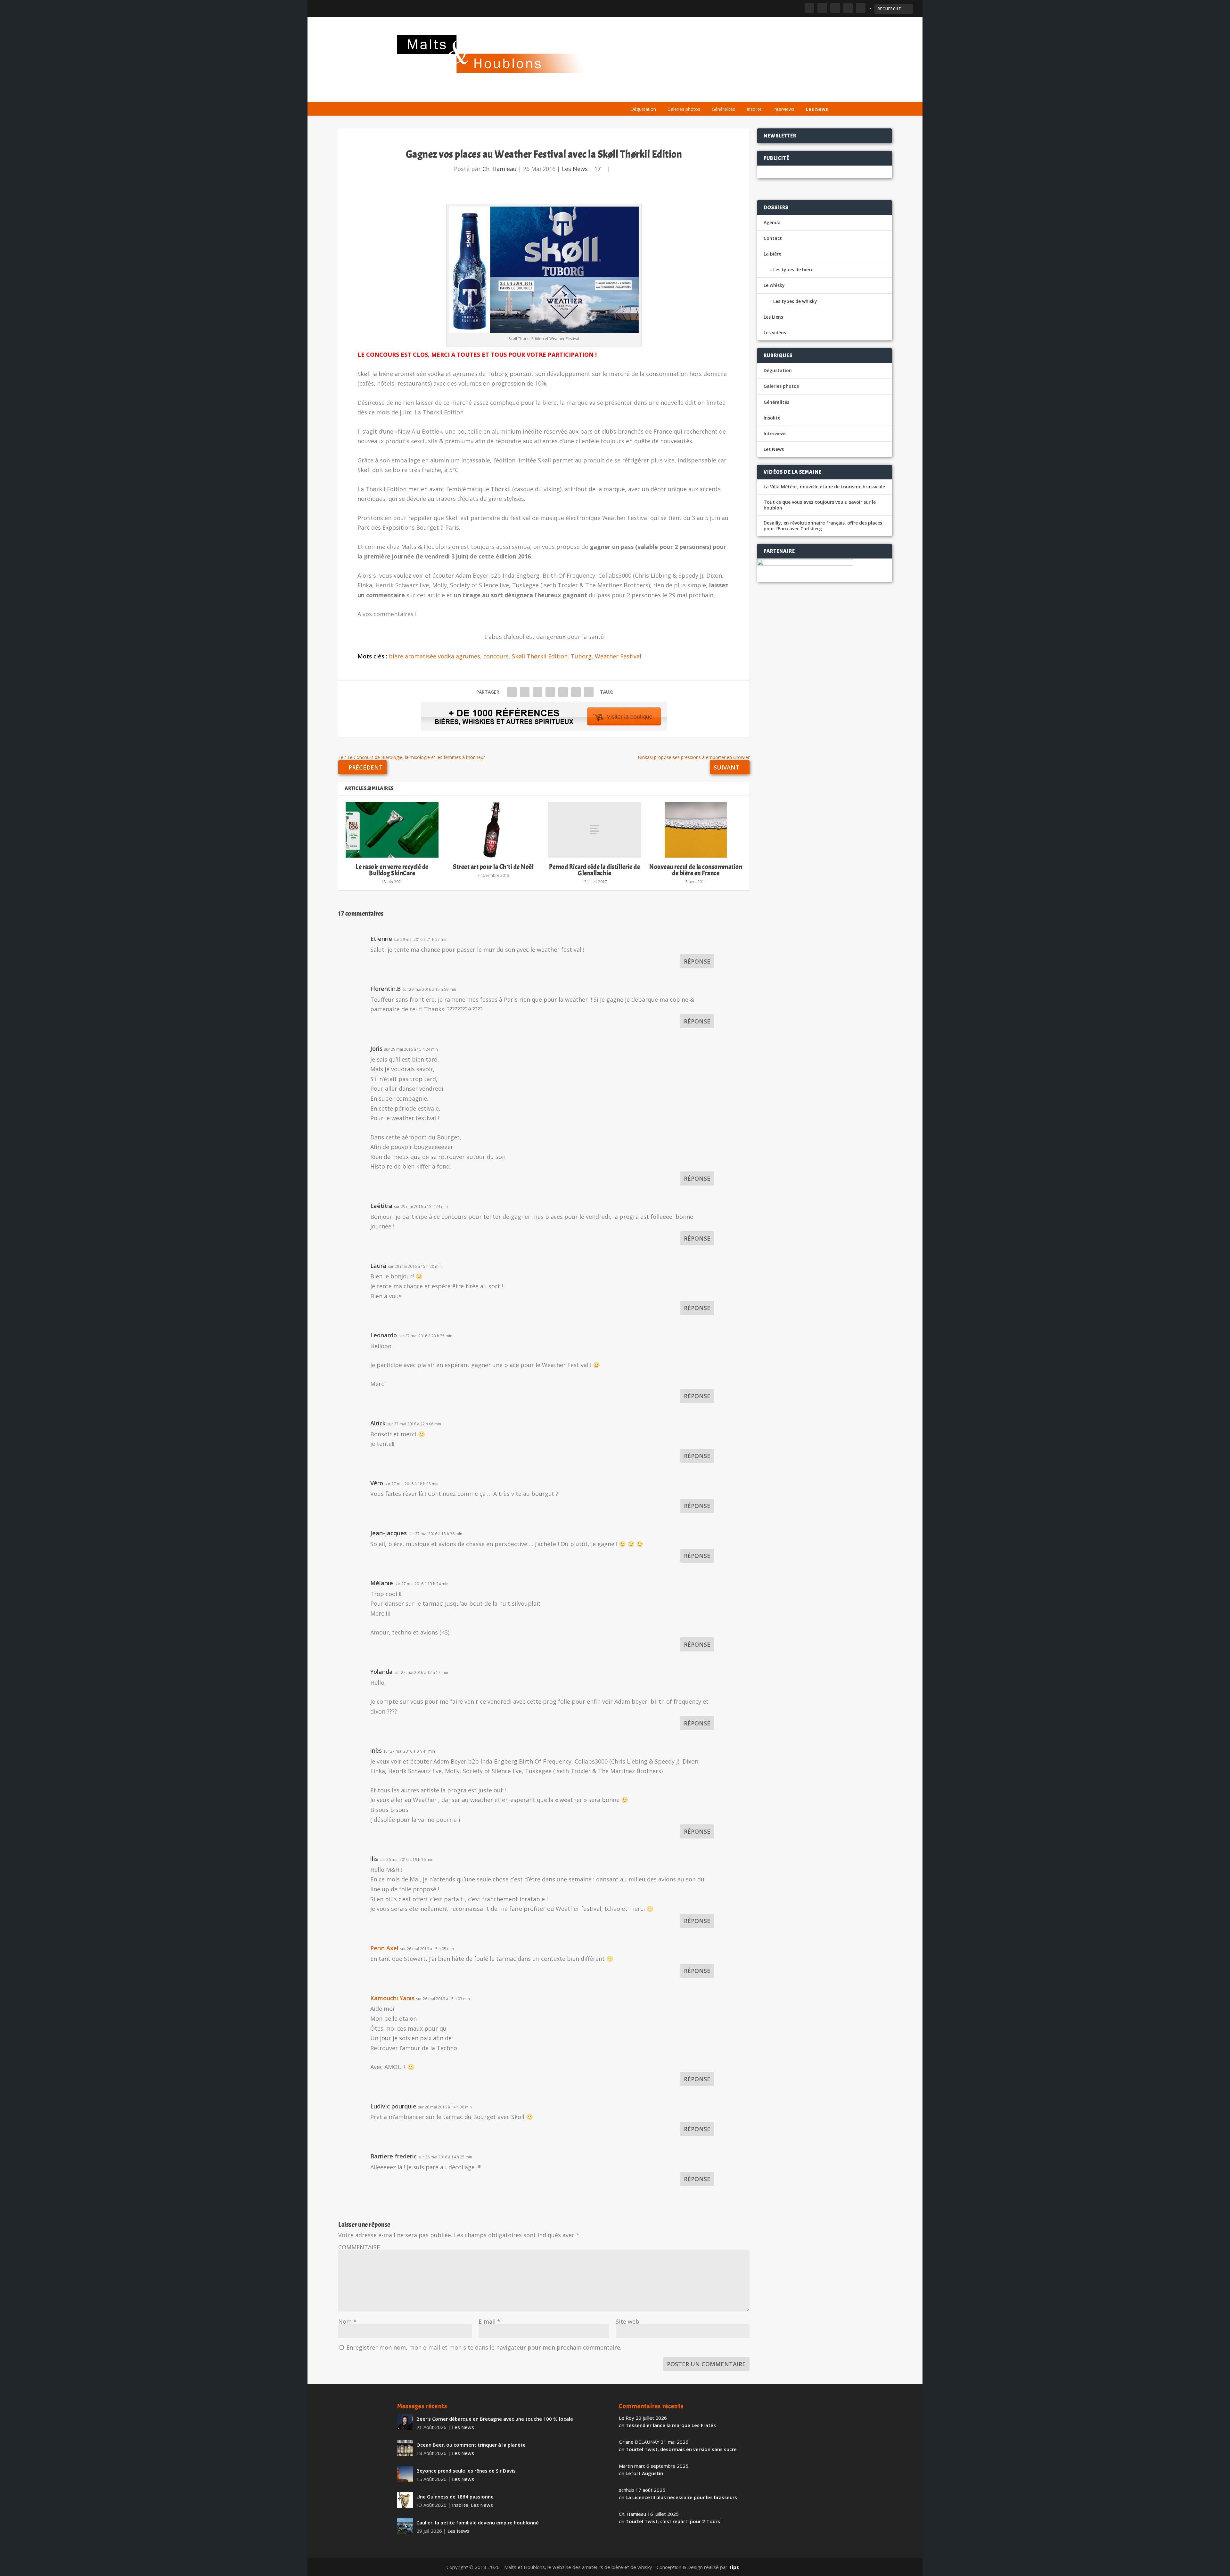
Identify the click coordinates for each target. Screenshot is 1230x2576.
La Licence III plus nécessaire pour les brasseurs (681, 2497)
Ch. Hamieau (500, 169)
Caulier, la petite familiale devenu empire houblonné (478, 2523)
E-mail (489, 2321)
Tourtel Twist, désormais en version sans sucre (681, 2449)
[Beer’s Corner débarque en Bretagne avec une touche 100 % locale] (405, 2422)
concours (496, 656)
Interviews (784, 109)
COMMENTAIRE (359, 2247)
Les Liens (805, 94)
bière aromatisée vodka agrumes (435, 656)
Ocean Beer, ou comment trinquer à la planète (471, 2445)
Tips (734, 2567)
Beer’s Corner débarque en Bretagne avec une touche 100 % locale (495, 2419)
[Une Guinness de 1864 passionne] (405, 2500)
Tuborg (581, 656)
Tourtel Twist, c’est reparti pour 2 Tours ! (674, 2521)
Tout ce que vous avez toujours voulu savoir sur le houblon (820, 505)
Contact (773, 238)
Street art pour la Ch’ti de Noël (493, 867)
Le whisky (705, 94)
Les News (817, 109)
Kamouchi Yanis (392, 1998)
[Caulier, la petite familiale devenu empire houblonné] (405, 2526)
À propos (638, 94)
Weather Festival (618, 656)
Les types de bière (793, 269)
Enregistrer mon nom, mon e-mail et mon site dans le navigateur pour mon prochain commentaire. (484, 2347)
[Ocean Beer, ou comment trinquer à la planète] (405, 2448)
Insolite (754, 109)
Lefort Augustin (644, 2473)
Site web (627, 2321)
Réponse (697, 961)
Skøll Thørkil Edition (540, 656)
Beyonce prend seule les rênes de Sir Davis (466, 2471)
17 (598, 169)
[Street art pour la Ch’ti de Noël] (493, 830)
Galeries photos (684, 109)
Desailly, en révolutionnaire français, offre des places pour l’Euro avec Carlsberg (823, 526)
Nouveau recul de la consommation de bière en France (696, 870)
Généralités (723, 109)
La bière (669, 94)
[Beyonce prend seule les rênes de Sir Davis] (405, 2474)
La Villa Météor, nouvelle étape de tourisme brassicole (824, 487)
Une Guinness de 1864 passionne (455, 2497)
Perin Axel (384, 1948)
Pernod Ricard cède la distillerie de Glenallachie (594, 870)
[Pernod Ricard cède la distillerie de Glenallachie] (594, 830)
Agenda (741, 94)
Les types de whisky (795, 301)
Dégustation (643, 109)
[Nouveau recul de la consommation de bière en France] (696, 830)
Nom (347, 2321)
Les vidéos (773, 94)
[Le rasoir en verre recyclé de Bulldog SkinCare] (392, 830)
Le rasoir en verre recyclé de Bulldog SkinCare (392, 870)
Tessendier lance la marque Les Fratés (671, 2425)
